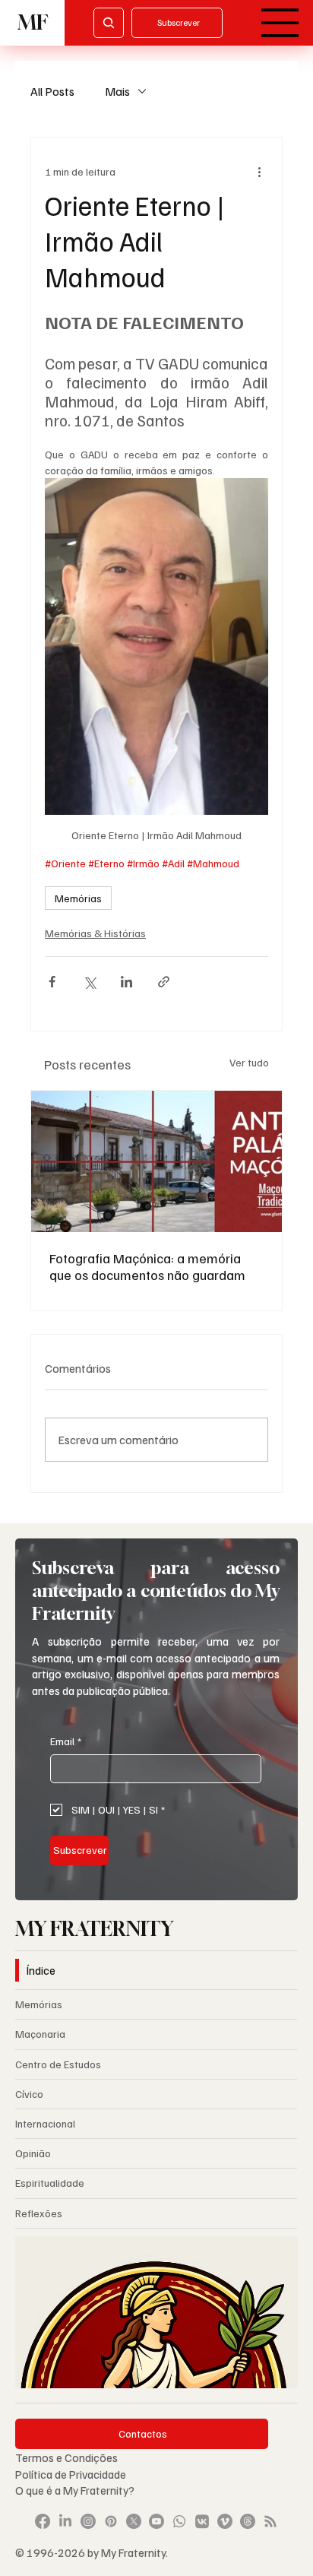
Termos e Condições (66, 2457)
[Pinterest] (111, 2521)
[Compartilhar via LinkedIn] (126, 982)
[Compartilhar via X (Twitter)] (89, 982)
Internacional (45, 2123)
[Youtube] (156, 2521)
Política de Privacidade (72, 2474)
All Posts (52, 91)
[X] (134, 2521)
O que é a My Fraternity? (75, 2490)
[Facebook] (43, 2521)
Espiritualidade (50, 2183)
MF (33, 22)
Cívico (29, 2094)
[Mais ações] (259, 171)
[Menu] (280, 23)
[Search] (109, 23)
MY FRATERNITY (94, 1929)
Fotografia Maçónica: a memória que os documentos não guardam (147, 1266)
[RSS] (270, 2521)
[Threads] (248, 2521)
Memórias (78, 898)
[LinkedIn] (65, 2521)
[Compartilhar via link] (164, 982)
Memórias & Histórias (95, 933)
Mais (117, 91)
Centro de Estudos (58, 2064)
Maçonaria (40, 2034)
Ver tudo (249, 1062)
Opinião (33, 2153)
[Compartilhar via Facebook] (52, 982)
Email (66, 1741)
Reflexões (39, 2213)
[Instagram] (88, 2521)
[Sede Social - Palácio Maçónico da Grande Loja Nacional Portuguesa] (156, 1161)
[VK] (202, 2521)
